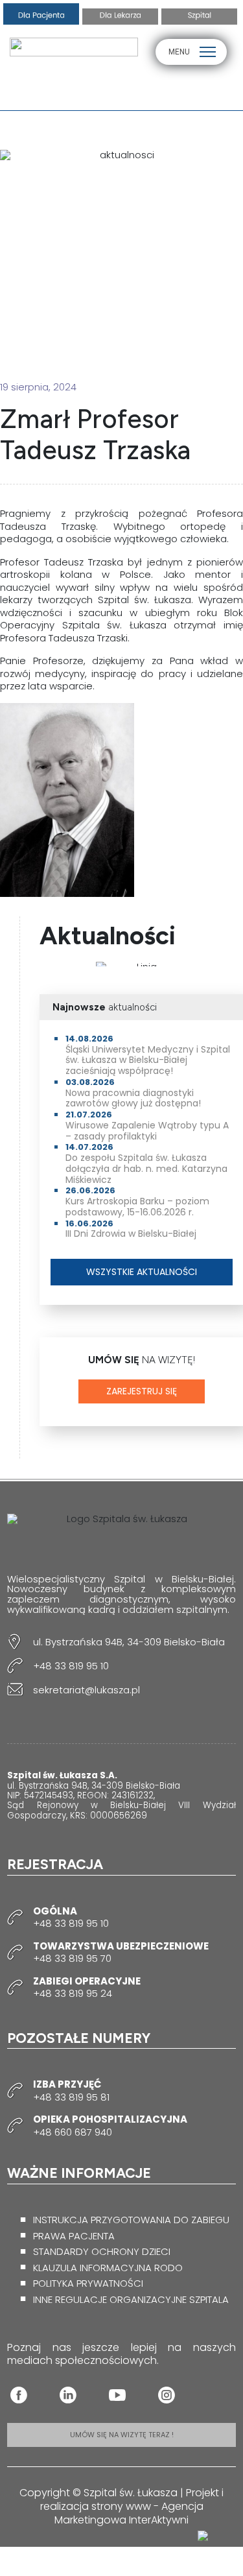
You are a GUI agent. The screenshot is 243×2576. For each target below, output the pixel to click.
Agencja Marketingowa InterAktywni (129, 2513)
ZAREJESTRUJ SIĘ (142, 1391)
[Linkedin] (68, 2395)
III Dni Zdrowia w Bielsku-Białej (131, 1234)
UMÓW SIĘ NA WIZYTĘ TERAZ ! (122, 2435)
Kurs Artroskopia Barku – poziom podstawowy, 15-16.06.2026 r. (137, 1207)
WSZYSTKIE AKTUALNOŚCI (142, 1272)
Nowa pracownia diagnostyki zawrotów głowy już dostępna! (133, 1098)
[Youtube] (117, 2395)
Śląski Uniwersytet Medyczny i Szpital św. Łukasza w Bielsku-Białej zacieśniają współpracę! (148, 1060)
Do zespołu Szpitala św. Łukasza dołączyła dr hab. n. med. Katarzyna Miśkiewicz (146, 1169)
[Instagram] (167, 2395)
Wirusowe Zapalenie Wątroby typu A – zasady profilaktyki (147, 1131)
